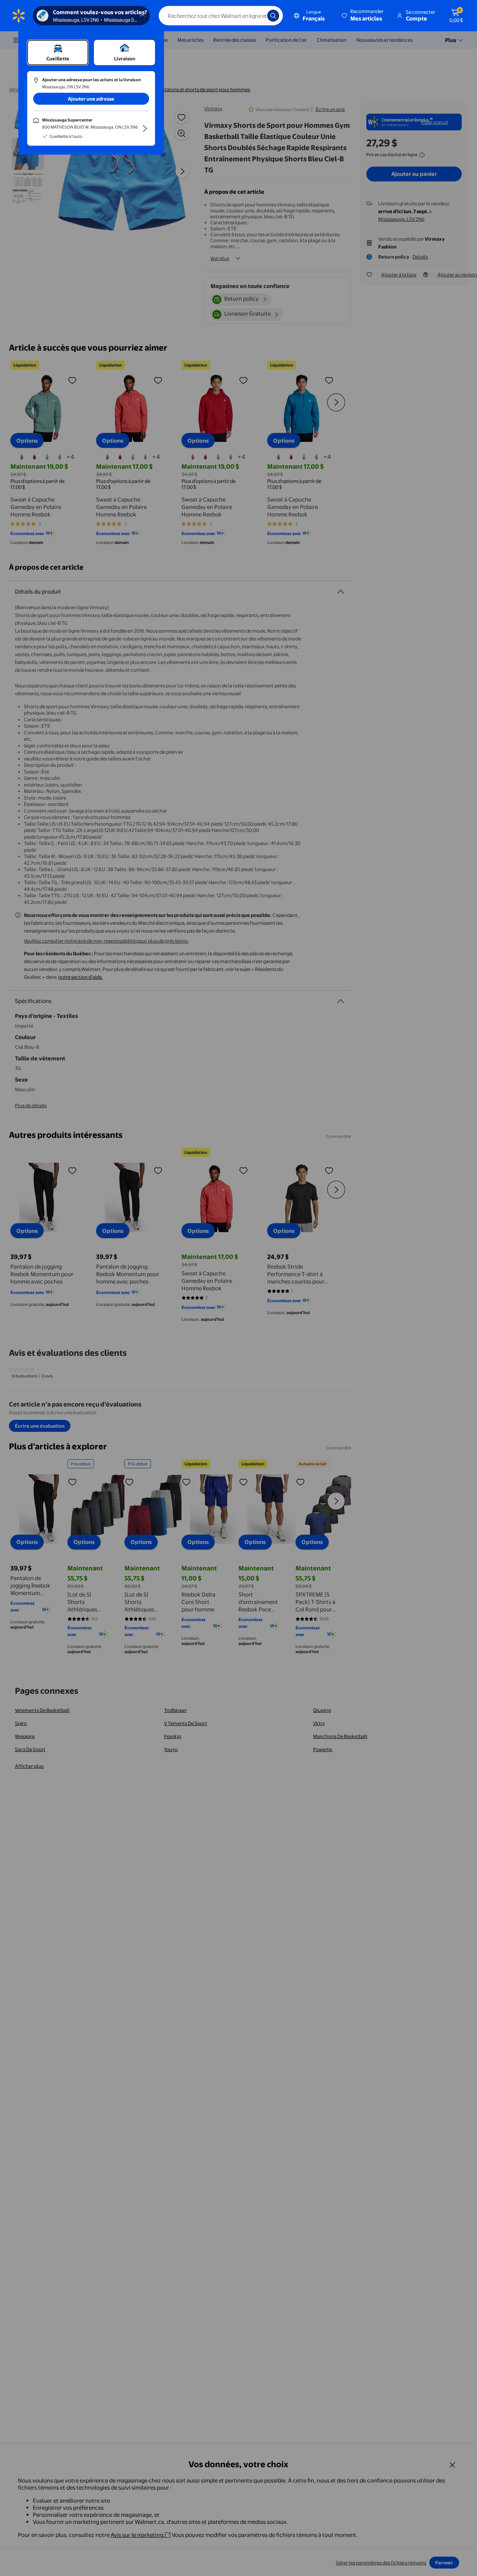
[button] (363, 16)
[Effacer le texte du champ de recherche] (256, 16)
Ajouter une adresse (91, 99)
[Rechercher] (273, 16)
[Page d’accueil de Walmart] (19, 16)
